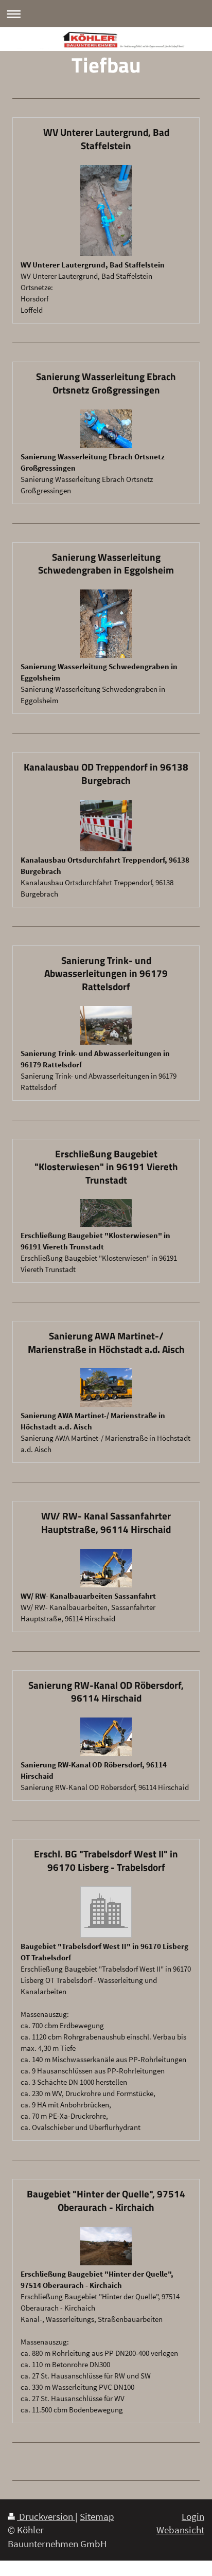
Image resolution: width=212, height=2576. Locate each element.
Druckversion (46, 2516)
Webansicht (180, 2530)
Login (193, 2516)
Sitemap (97, 2516)
